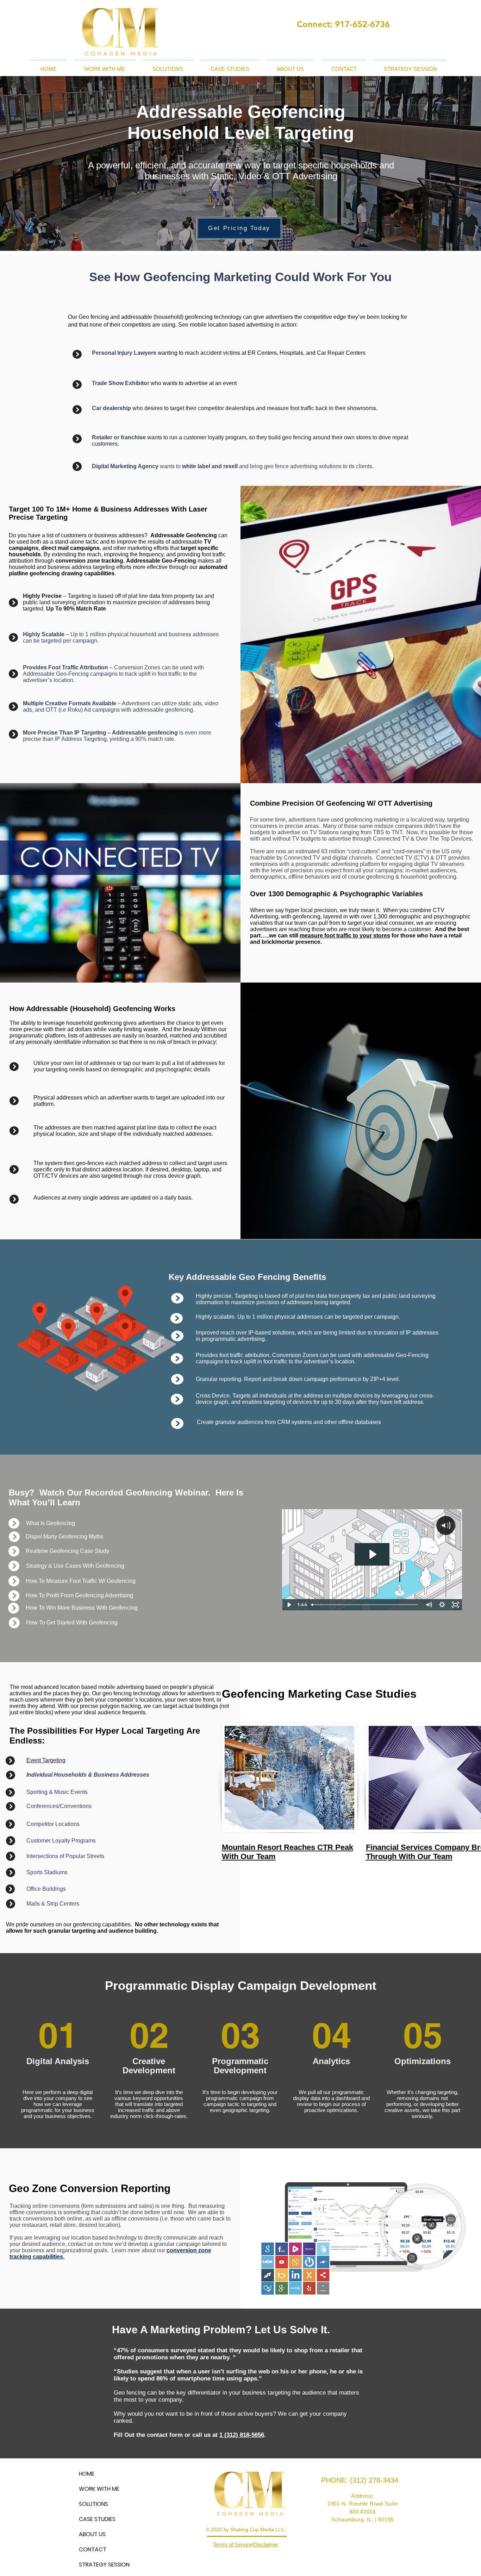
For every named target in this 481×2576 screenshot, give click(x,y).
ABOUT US (92, 2534)
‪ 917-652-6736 (361, 24)
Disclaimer (266, 2544)
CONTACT (93, 2549)
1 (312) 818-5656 (242, 2435)
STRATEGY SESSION (104, 2565)
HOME (87, 2474)
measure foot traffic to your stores (345, 936)
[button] (105, 66)
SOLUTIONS (93, 2504)
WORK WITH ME (99, 2489)
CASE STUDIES (97, 2519)
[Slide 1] (241, 233)
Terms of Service (233, 2544)
